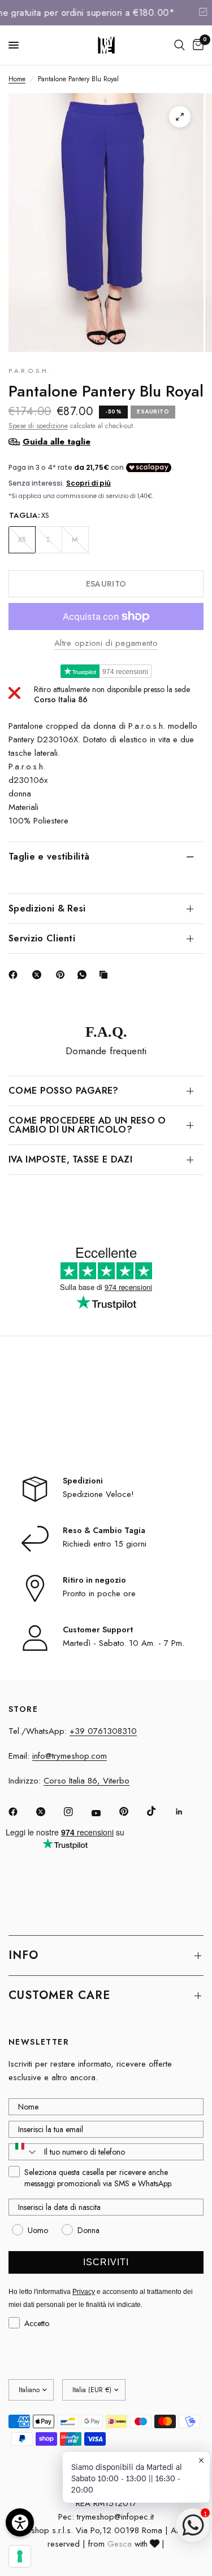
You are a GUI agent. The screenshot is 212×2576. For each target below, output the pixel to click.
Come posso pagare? (64, 1091)
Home (17, 79)
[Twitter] (49, 1812)
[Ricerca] (179, 45)
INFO (23, 1955)
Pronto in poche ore (99, 1593)
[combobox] (24, 2152)
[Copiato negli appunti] (106, 975)
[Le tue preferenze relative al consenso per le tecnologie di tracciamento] (20, 2556)
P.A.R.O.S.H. (29, 371)
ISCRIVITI (106, 2262)
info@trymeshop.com (70, 1756)
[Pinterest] (63, 975)
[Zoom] (180, 117)
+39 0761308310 (103, 1731)
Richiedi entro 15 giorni (105, 1544)
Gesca (120, 2544)
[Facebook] (15, 975)
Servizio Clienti (42, 938)
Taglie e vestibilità (49, 857)
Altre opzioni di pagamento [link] (106, 643)
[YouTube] (104, 1813)
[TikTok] (159, 1811)
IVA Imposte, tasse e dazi (70, 1159)
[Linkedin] (187, 1812)
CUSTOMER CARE (59, 1995)
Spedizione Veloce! (98, 1494)
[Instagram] (76, 1812)
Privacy (84, 2292)
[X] (39, 975)
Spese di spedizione (38, 426)
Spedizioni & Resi (47, 908)
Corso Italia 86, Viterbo (86, 1781)
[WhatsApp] (84, 975)
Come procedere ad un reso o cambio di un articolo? (87, 1125)
